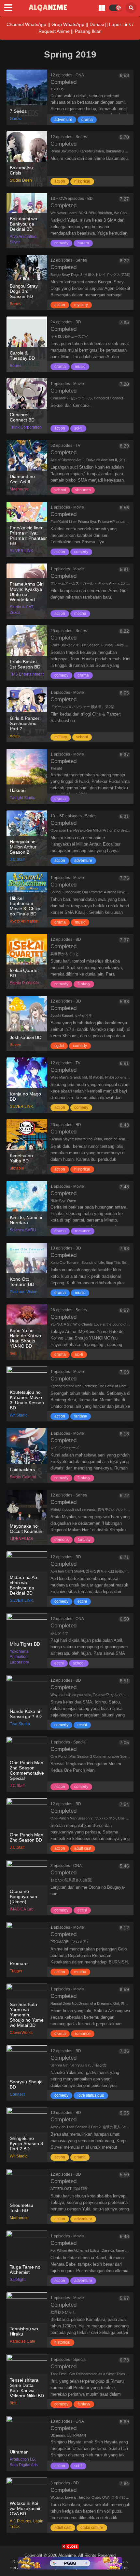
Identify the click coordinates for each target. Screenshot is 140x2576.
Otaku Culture (92, 2528)
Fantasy (84, 984)
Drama (87, 120)
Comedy (61, 243)
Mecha (80, 614)
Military (61, 737)
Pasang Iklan (88, 31)
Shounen (83, 490)
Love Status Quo (91, 2095)
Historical (82, 181)
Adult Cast (83, 1848)
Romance (83, 1231)
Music (80, 367)
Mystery (81, 305)
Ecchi (82, 1601)
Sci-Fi (78, 428)
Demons (62, 1540)
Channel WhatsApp (26, 24)
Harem (83, 243)
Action (60, 181)
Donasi (97, 24)
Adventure (63, 120)
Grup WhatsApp (68, 24)
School (60, 490)
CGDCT (59, 1046)
